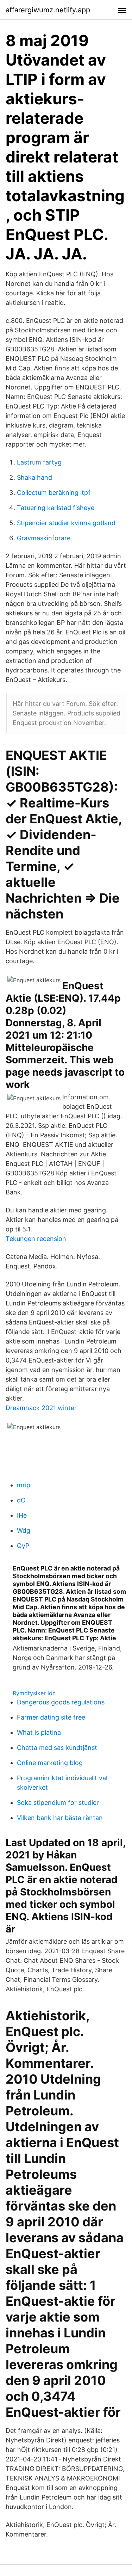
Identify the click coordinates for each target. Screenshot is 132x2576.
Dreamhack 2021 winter (41, 1408)
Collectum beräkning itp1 (54, 493)
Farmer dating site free (51, 1717)
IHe (22, 1515)
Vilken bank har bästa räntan (60, 1818)
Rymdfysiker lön (34, 1693)
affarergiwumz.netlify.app (48, 10)
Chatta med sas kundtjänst (57, 1748)
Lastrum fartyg (39, 462)
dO (21, 1500)
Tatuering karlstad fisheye (56, 508)
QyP (23, 1546)
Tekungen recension (36, 1239)
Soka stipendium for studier (58, 1803)
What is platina (39, 1732)
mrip (24, 1485)
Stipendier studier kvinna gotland (66, 523)
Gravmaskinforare (44, 538)
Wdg (24, 1530)
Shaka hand (34, 477)
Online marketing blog (50, 1763)
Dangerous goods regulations (61, 1702)
